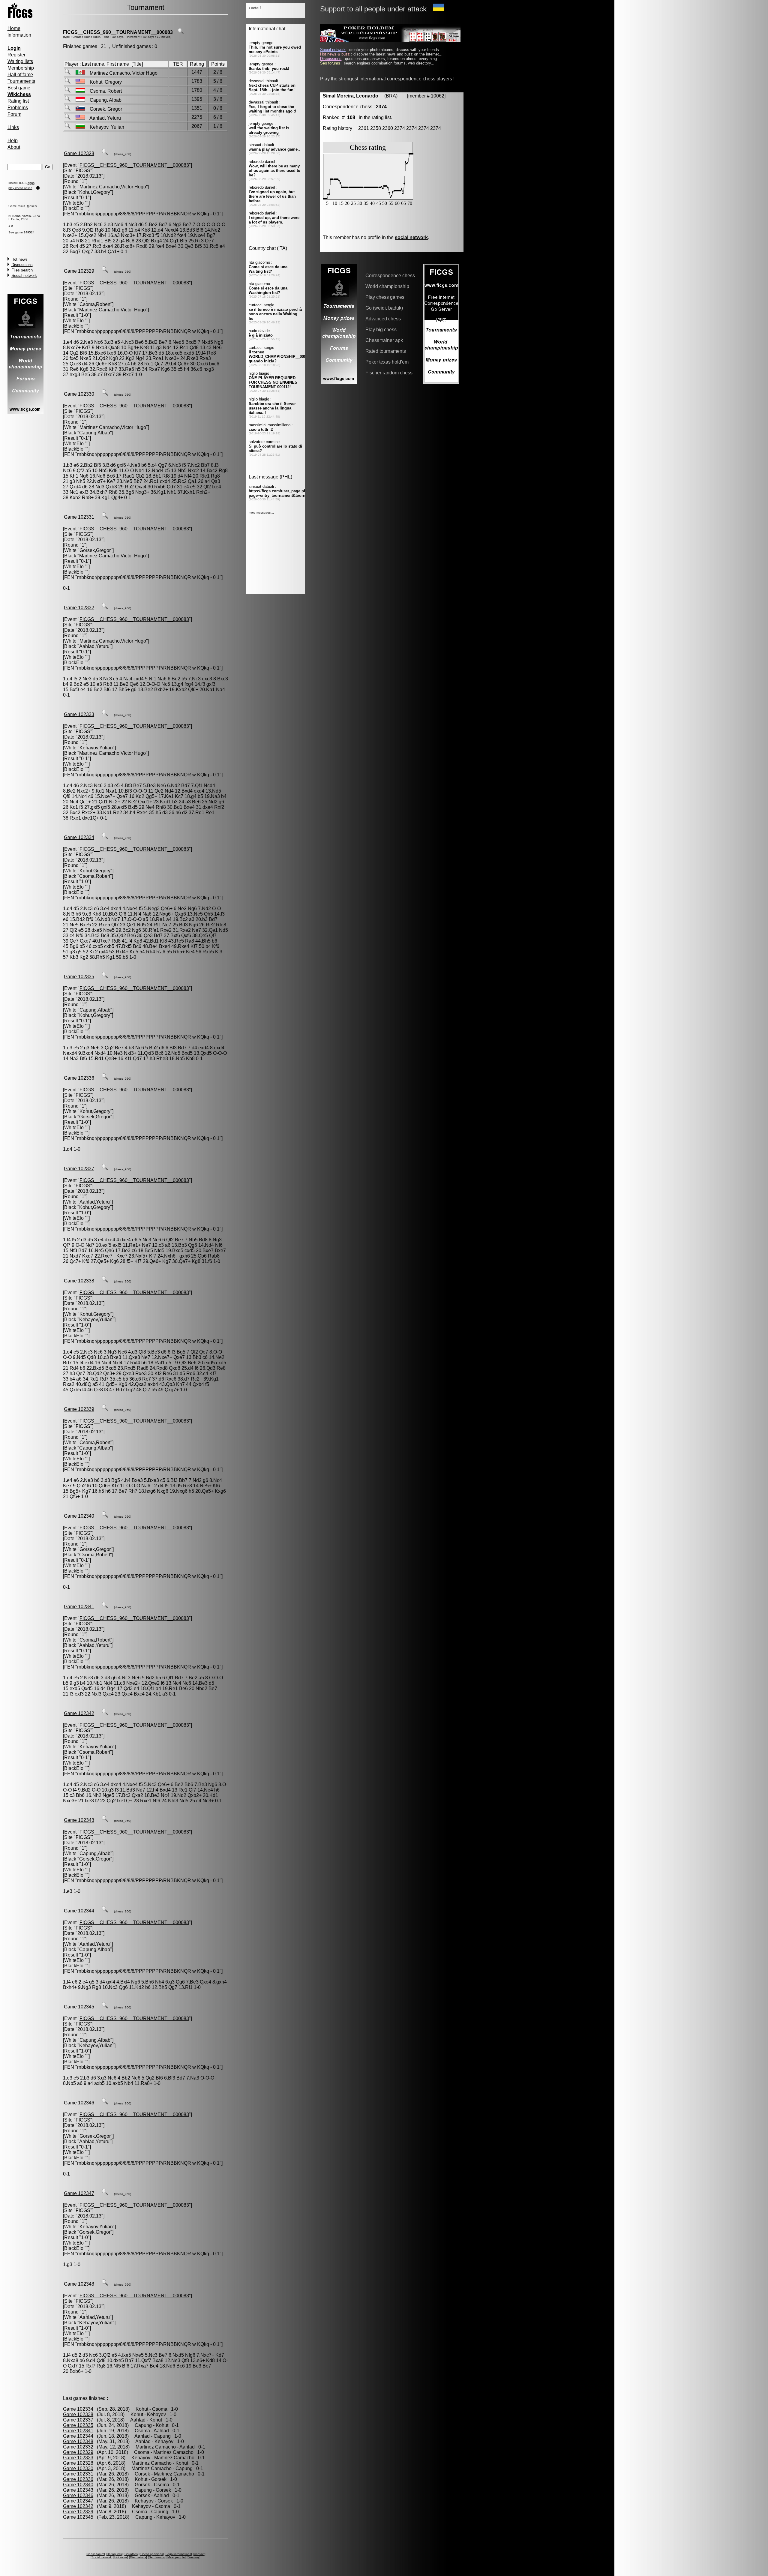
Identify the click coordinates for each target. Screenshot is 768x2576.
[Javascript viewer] (105, 153)
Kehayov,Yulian (96, 748)
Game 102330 (79, 394)
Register (16, 55)
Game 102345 (79, 2007)
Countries (131, 2554)
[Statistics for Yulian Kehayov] (67, 127)
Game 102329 (79, 271)
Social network (24, 276)
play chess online (20, 188)
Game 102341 (79, 1607)
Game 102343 (79, 1820)
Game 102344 (79, 1911)
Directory (193, 2557)
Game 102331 (79, 517)
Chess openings (152, 2554)
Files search (22, 270)
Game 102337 (79, 1169)
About (14, 147)
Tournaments (21, 81)
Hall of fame (20, 75)
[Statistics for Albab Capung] (67, 100)
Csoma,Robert (95, 304)
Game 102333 (79, 714)
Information (19, 35)
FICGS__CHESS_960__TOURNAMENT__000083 (118, 32)
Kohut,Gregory (95, 192)
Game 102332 (79, 608)
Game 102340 (79, 1516)
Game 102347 (79, 2193)
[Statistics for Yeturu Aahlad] (67, 118)
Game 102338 (79, 1281)
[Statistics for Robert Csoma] (67, 91)
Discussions (22, 265)
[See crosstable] (181, 32)
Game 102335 (79, 977)
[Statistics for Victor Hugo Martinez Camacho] (67, 73)
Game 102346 (79, 2103)
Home (14, 28)
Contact (199, 2554)
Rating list (18, 101)
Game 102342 (79, 1713)
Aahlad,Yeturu (94, 646)
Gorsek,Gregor (95, 550)
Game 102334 (79, 837)
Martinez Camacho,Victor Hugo (113, 187)
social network (411, 237)
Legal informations (178, 2554)
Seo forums (157, 2557)
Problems (18, 108)
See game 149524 (21, 232)
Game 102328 (79, 153)
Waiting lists (20, 61)
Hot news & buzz (335, 54)
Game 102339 (79, 1409)
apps (31, 183)
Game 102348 (79, 2284)
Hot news (19, 259)
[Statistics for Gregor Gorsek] (67, 109)
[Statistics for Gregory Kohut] (67, 82)
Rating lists (114, 2554)
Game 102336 (79, 1078)
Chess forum (95, 2554)
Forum (14, 114)
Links (13, 127)
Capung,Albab (95, 433)
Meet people (176, 2557)
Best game (19, 88)
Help (13, 141)
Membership (21, 68)
